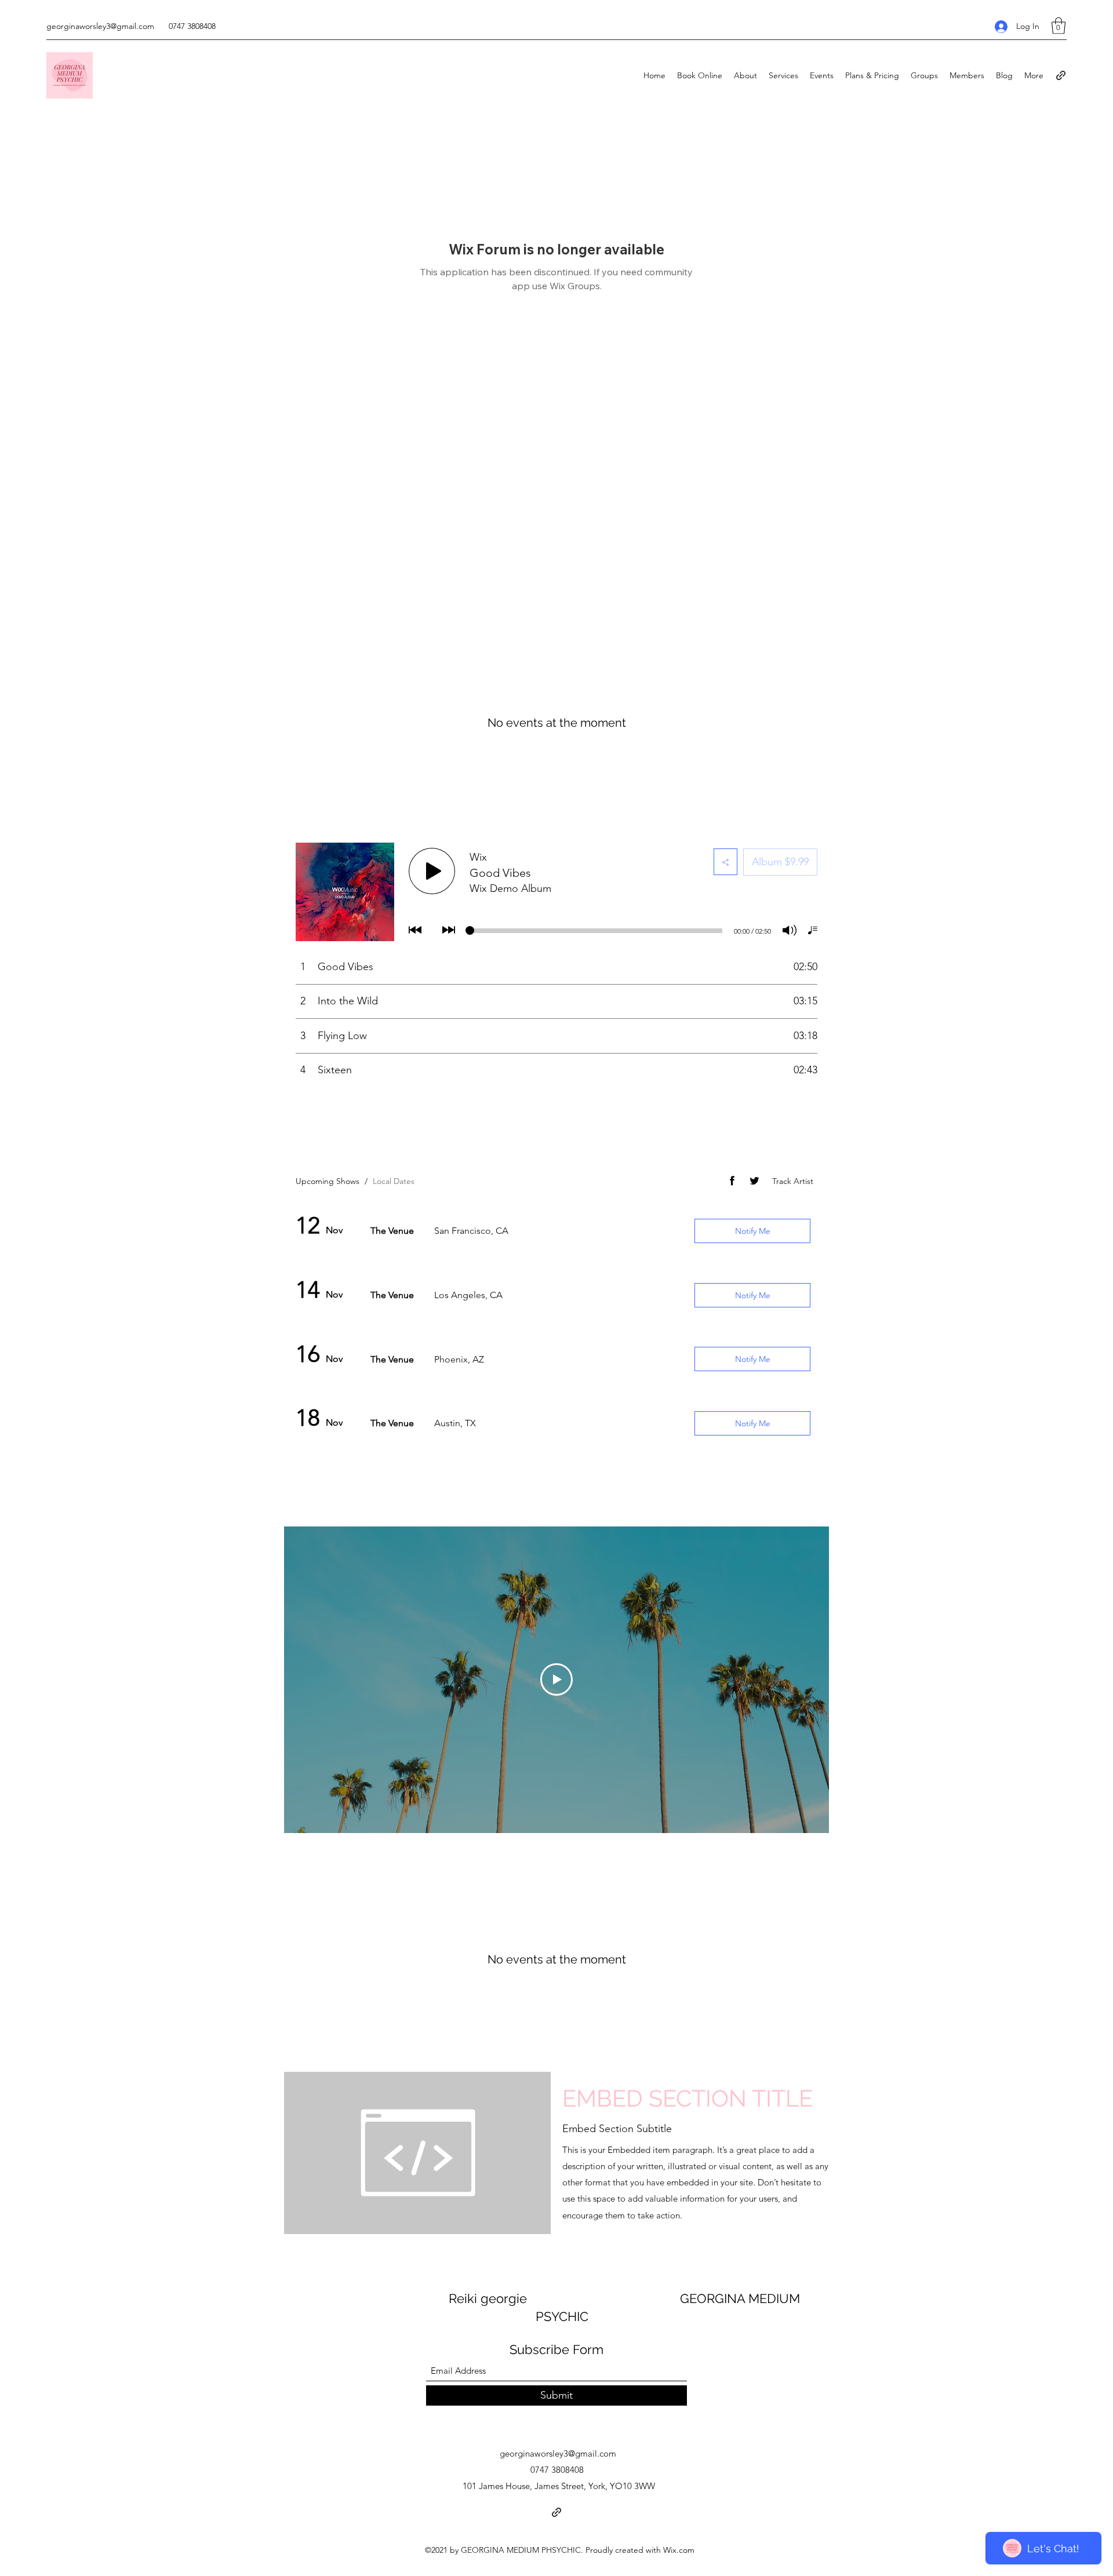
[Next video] (805, 1679)
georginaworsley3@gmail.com (100, 26)
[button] (1059, 26)
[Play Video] (556, 1679)
